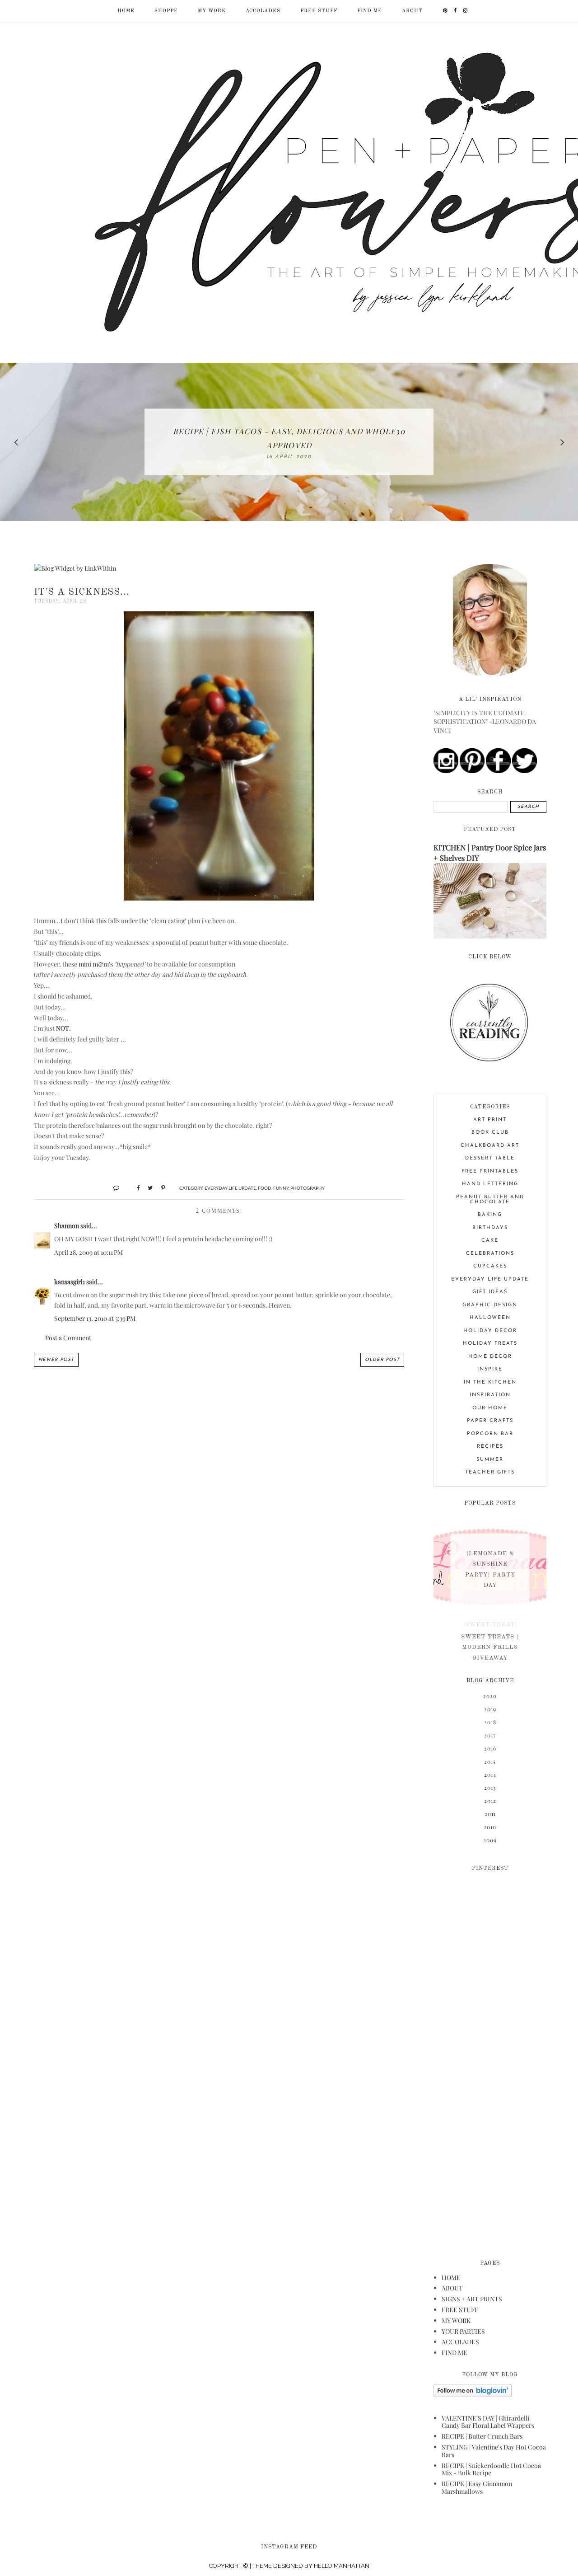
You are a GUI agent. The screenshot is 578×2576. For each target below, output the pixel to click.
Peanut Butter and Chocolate (490, 1200)
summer (490, 1460)
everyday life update (230, 1188)
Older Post (382, 1360)
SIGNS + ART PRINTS (472, 2299)
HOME (451, 2278)
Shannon (67, 1226)
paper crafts (490, 1421)
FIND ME (370, 11)
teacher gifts (490, 1472)
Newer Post (56, 1360)
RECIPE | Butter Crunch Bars (482, 2436)
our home (490, 1408)
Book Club (490, 1133)
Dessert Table (490, 1158)
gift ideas (490, 1292)
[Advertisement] (490, 2060)
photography (308, 1188)
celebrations (490, 1254)
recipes (490, 1447)
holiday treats (490, 1344)
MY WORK (212, 11)
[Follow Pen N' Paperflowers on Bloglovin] (473, 2395)
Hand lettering (490, 1184)
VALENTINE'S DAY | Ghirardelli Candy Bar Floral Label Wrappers (488, 2422)
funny (281, 1188)
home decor (490, 1357)
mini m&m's (96, 964)
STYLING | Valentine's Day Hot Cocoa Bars (494, 2451)
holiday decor (490, 1331)
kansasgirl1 (70, 1282)
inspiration (490, 1395)
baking (490, 1215)
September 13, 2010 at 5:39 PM (95, 1318)
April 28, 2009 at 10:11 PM (89, 1252)
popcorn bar (490, 1434)
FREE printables (490, 1171)
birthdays (490, 1228)
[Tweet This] (147, 1187)
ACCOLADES (263, 11)
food (265, 1188)
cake (490, 1241)
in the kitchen (490, 1382)
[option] (289, 442)
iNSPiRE (490, 1369)
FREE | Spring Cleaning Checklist (289, 438)
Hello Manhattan (342, 2566)
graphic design (490, 1305)
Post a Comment (68, 1338)
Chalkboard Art (490, 1146)
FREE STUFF (319, 11)
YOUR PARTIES (463, 2331)
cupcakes (490, 1266)
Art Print (490, 1120)
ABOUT (412, 11)
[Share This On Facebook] (134, 1187)
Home (126, 11)
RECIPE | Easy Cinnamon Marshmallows (477, 2487)
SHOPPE (166, 11)
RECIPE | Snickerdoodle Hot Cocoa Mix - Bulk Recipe (491, 2469)
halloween (490, 1318)
